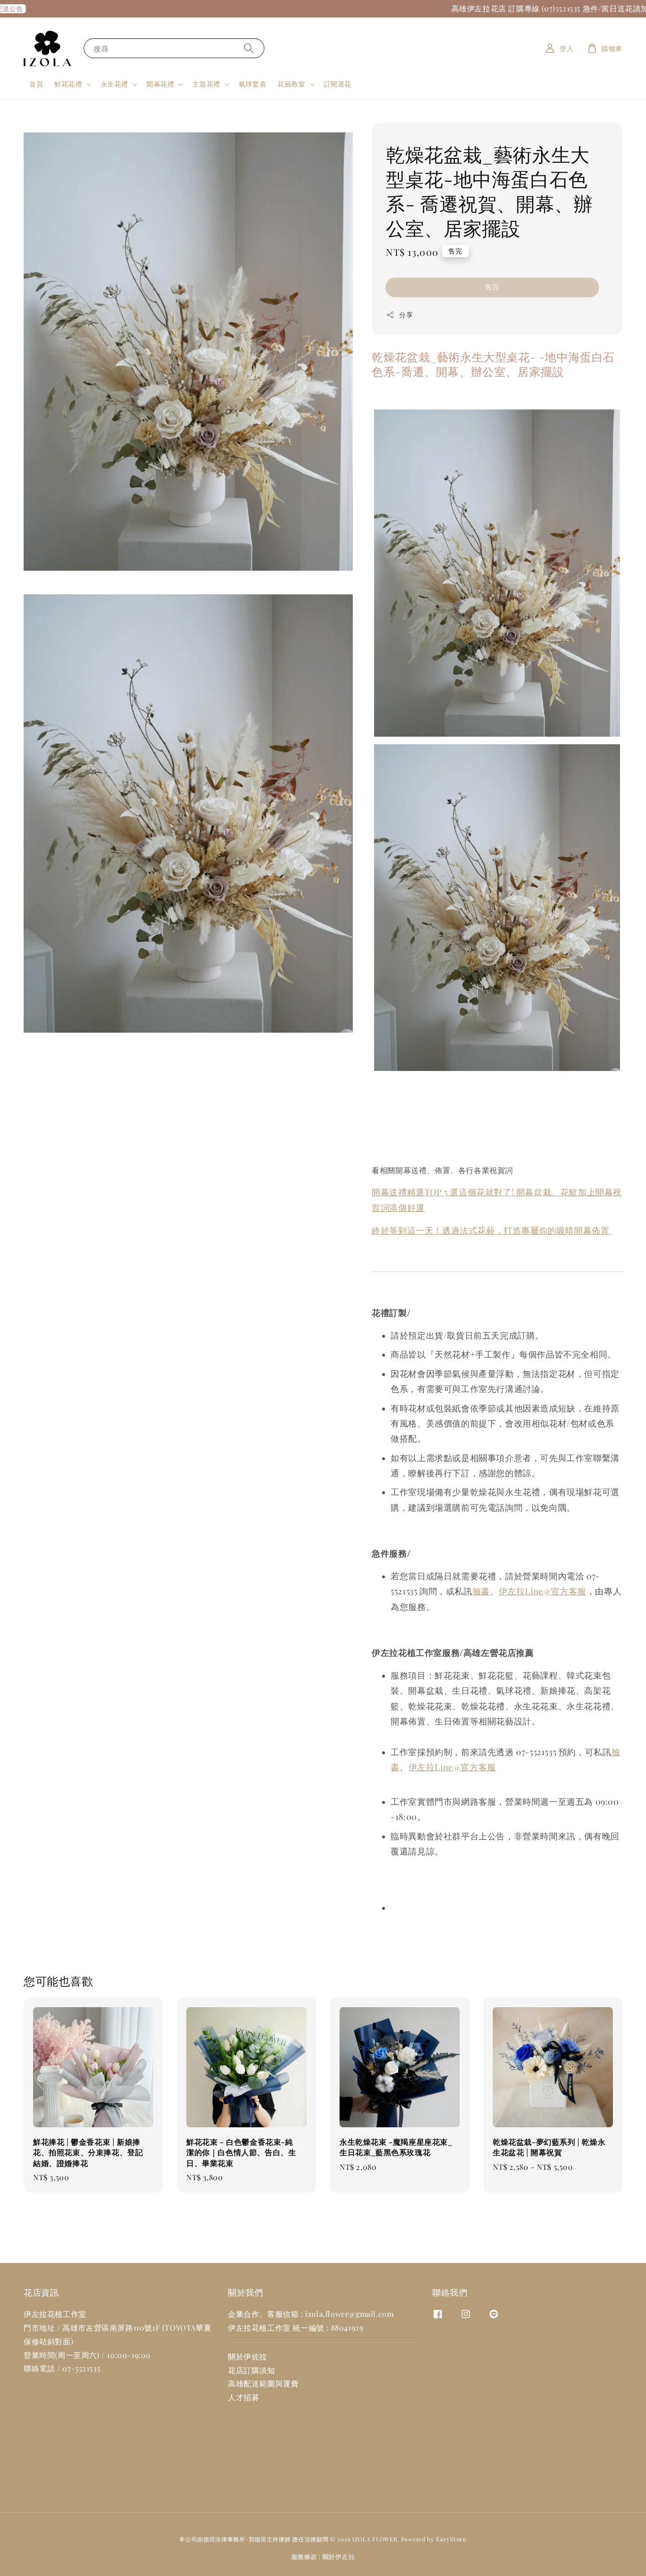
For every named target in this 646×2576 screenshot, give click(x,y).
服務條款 (304, 2556)
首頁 (36, 84)
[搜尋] (249, 48)
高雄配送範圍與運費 (263, 2383)
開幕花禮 (160, 84)
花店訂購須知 (252, 2370)
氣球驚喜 (253, 84)
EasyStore (451, 2539)
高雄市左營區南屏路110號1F (111, 2328)
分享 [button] (406, 315)
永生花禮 (114, 84)
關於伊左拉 (339, 2556)
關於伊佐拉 (248, 2356)
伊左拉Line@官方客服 (543, 1591)
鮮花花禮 (68, 84)
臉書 (481, 1591)
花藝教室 (291, 84)
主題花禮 (206, 84)
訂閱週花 (338, 84)
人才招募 (244, 2397)
